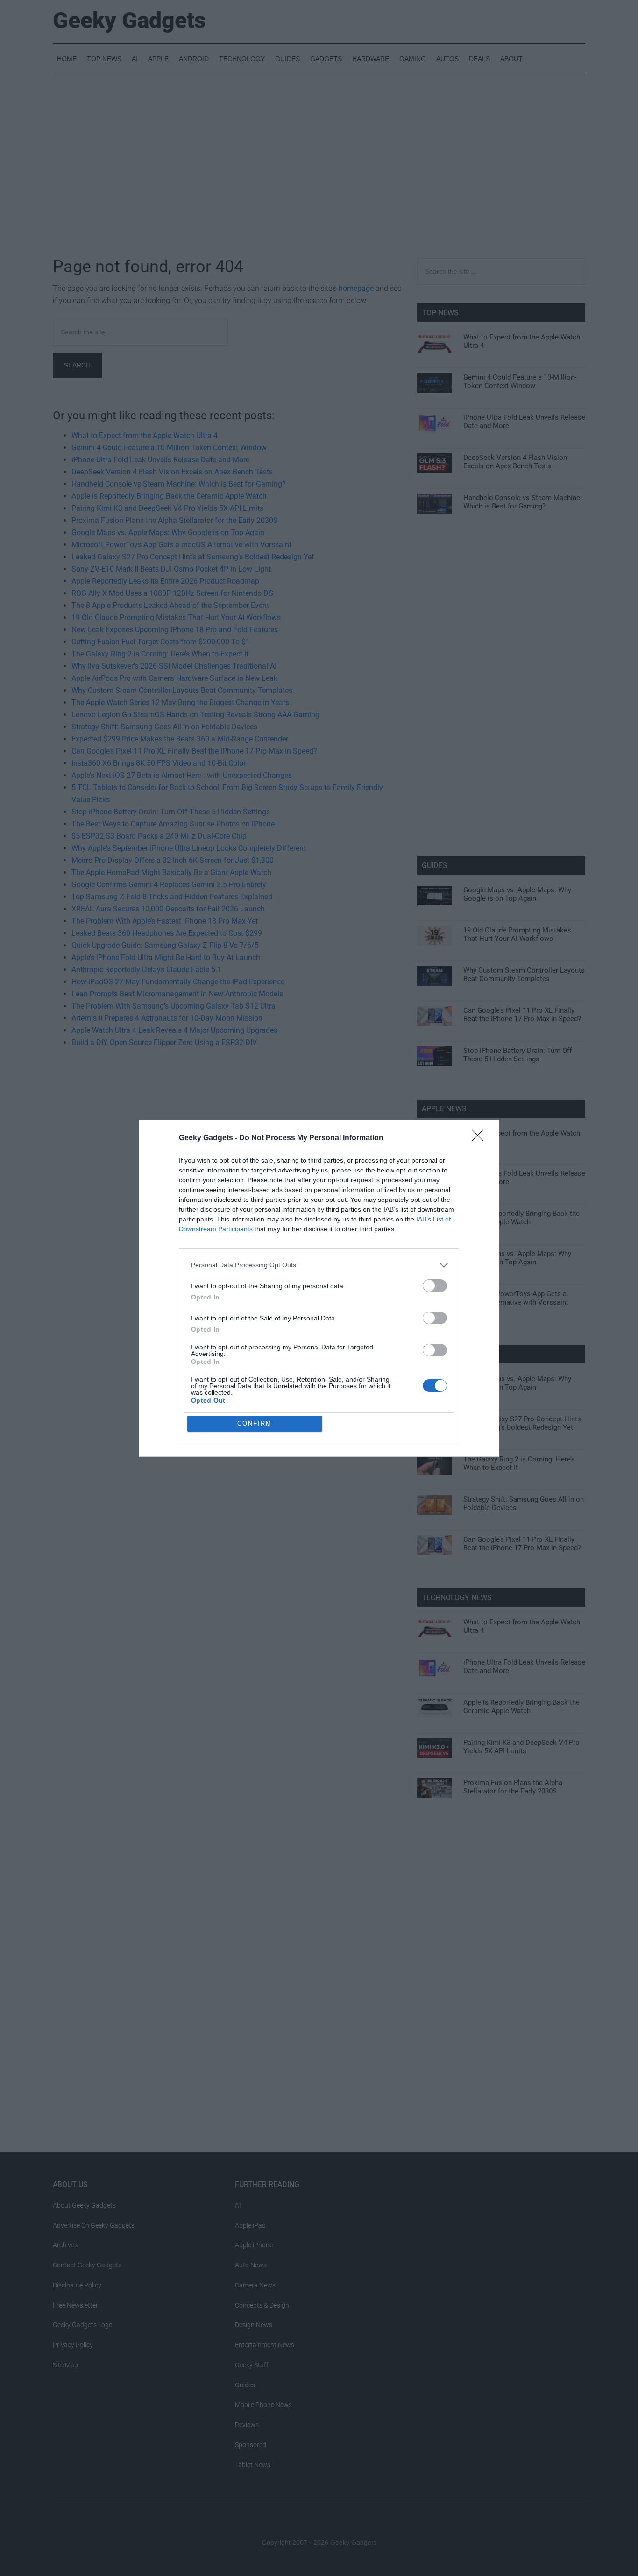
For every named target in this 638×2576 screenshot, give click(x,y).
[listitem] (319, 1265)
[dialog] (319, 1288)
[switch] (435, 1286)
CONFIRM (255, 1423)
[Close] (481, 1138)
